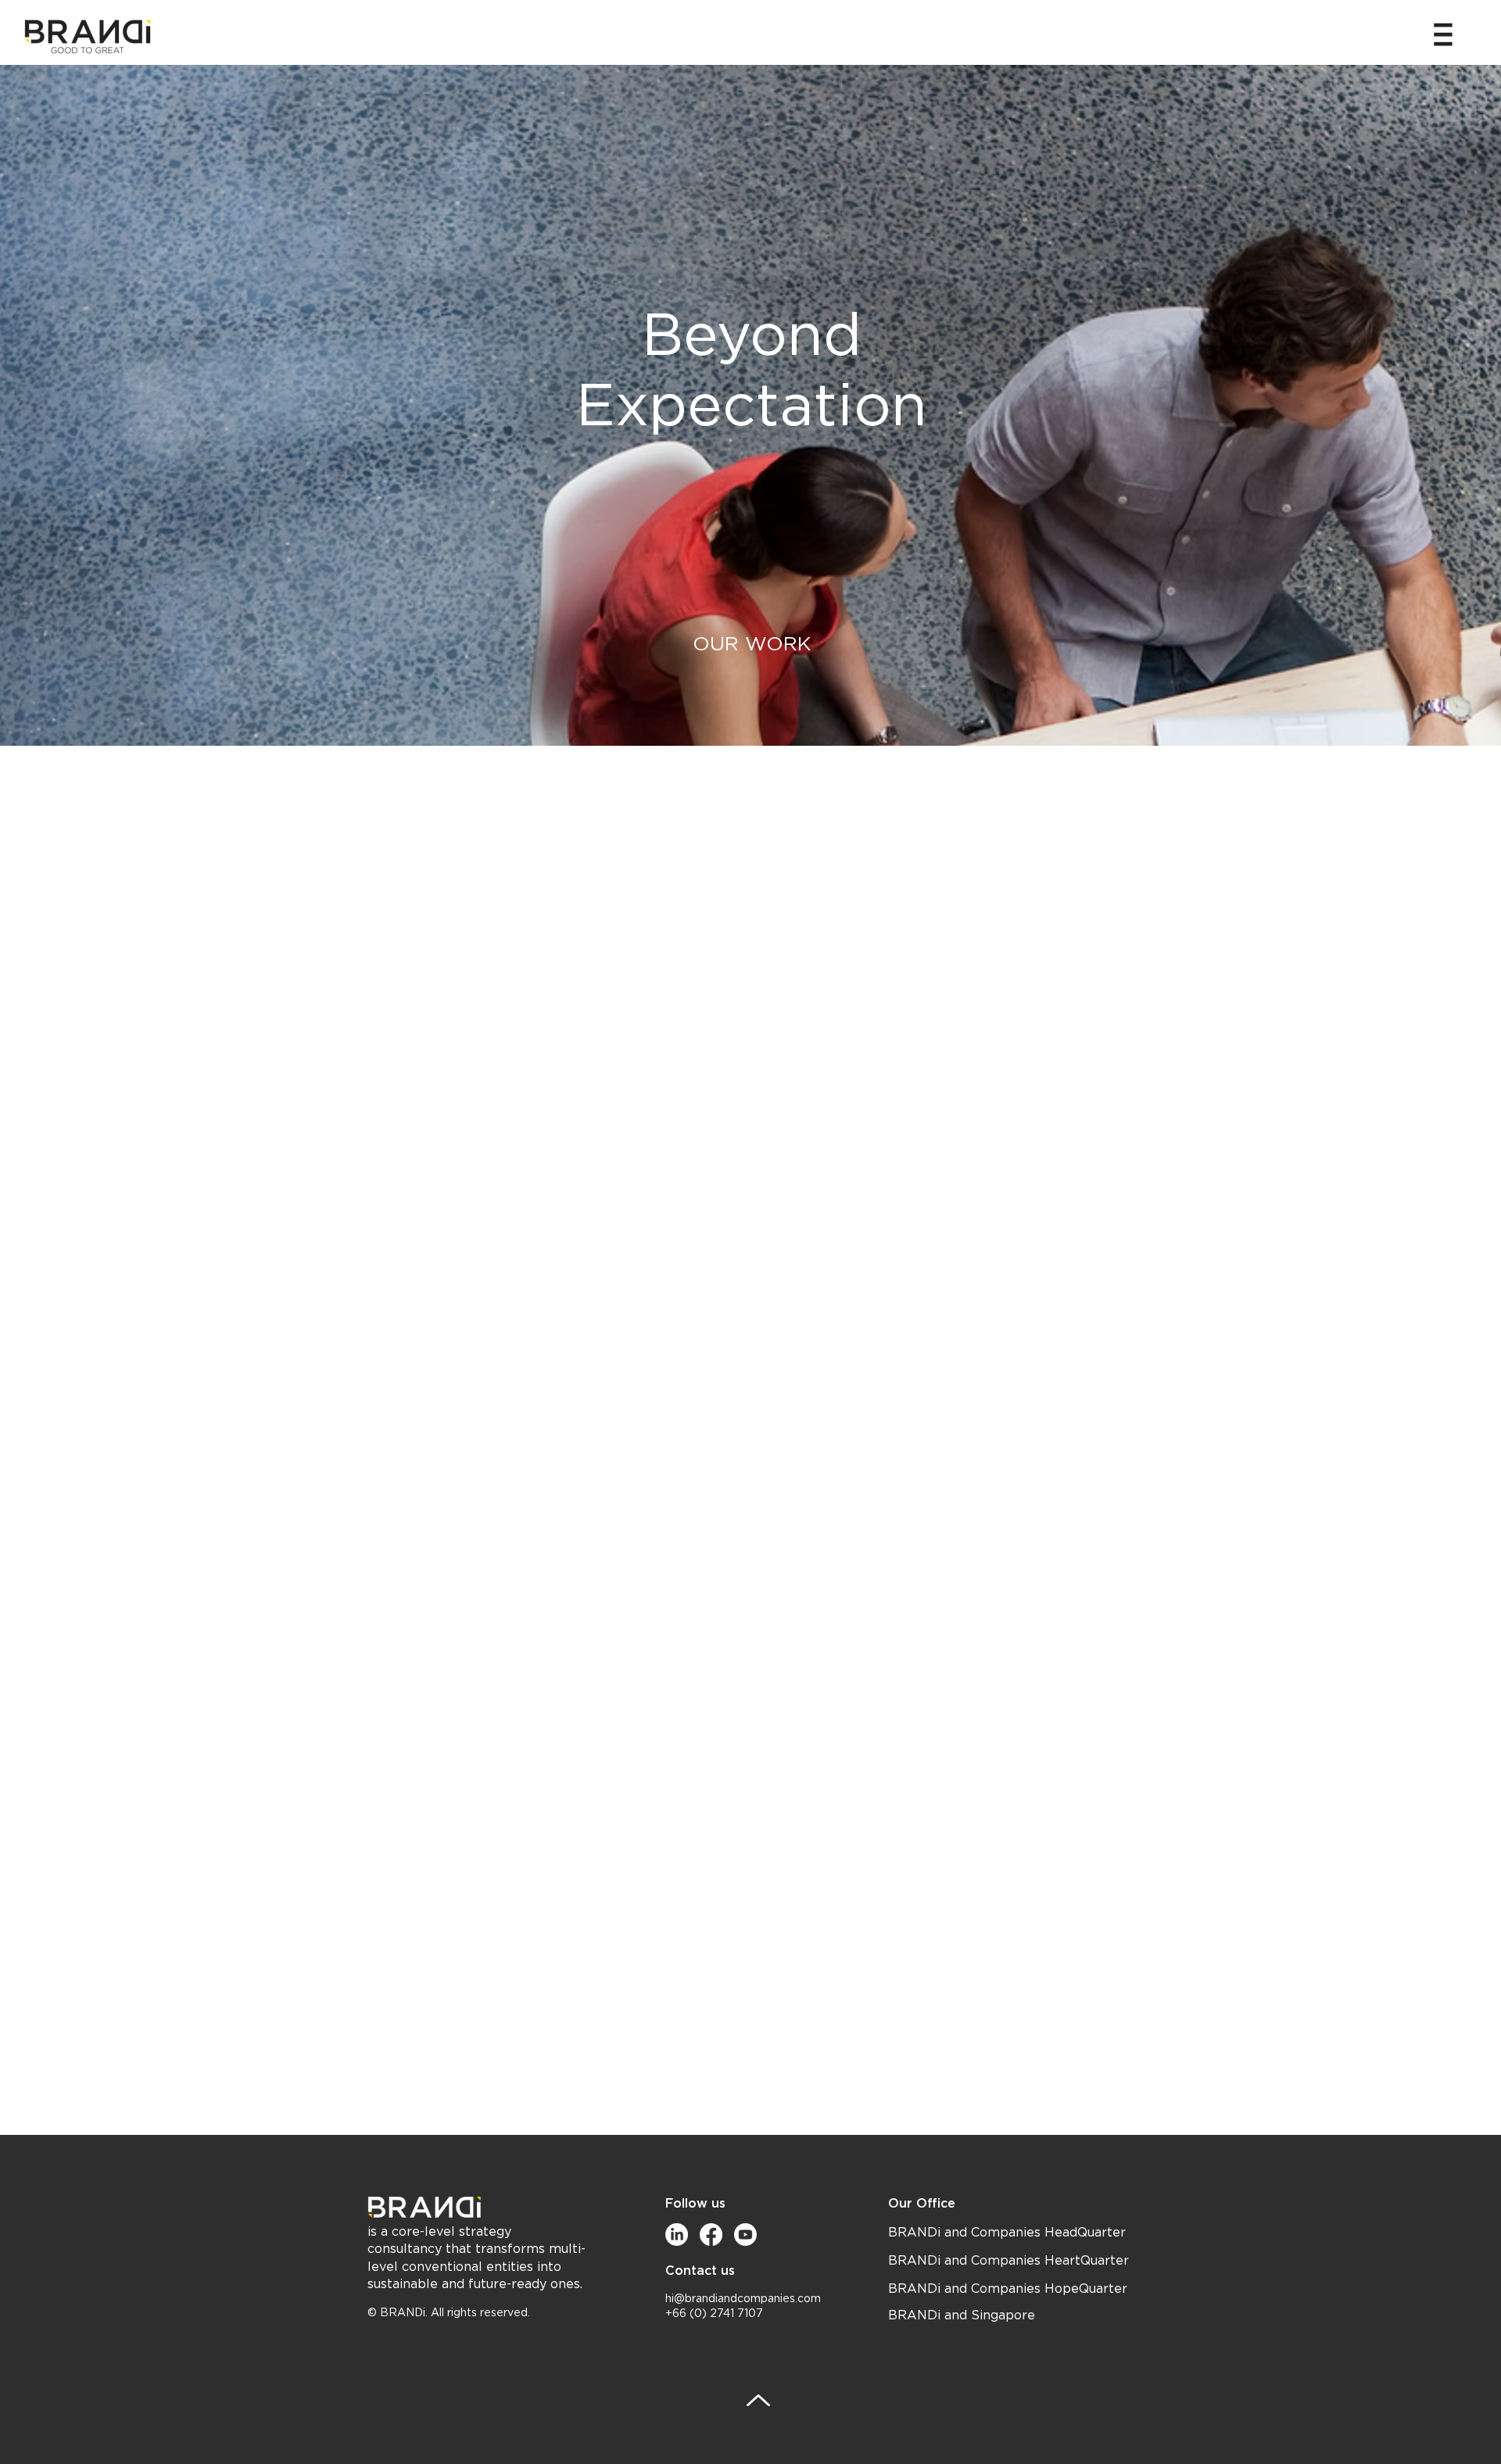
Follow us (695, 2203)
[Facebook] (711, 2235)
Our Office (922, 2203)
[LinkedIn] (677, 2235)
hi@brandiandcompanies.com (743, 2299)
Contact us (700, 2271)
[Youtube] (745, 2235)
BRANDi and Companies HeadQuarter (1007, 2233)
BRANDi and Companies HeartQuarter (1008, 2261)
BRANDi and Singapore (962, 2315)
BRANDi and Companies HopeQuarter (1008, 2289)
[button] (1443, 34)
